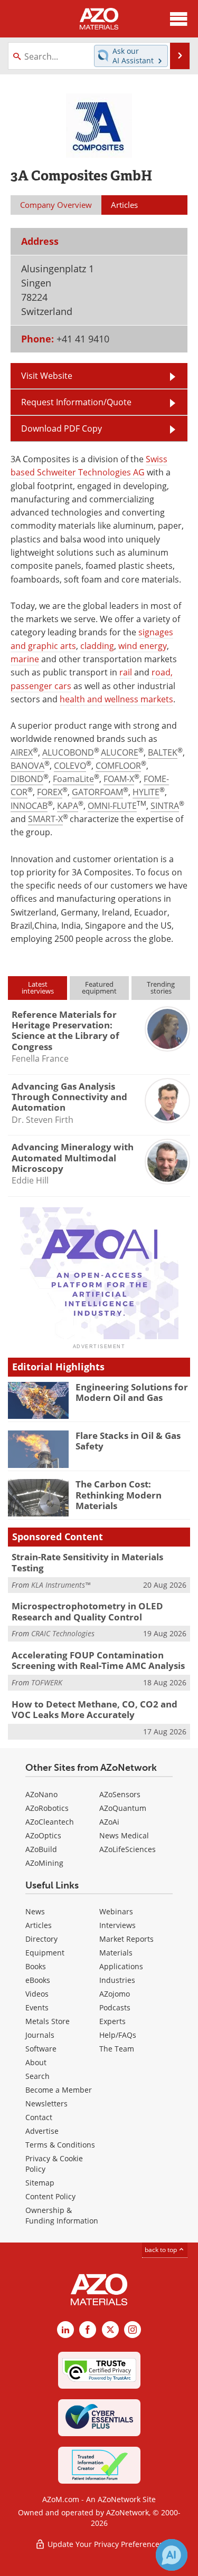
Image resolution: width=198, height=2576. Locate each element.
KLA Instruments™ (61, 1585)
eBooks (38, 1980)
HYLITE (146, 792)
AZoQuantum (123, 1808)
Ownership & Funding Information (62, 2215)
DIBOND (27, 779)
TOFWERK (47, 1682)
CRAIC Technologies (63, 1633)
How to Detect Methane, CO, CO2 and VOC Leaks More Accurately (95, 1709)
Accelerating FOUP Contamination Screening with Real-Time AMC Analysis (98, 1660)
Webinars (116, 1911)
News (35, 1911)
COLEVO (70, 766)
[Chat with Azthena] (172, 2555)
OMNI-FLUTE (112, 806)
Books (36, 1966)
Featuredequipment (99, 988)
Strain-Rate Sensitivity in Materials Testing (87, 1562)
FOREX (50, 792)
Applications (121, 1966)
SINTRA (165, 806)
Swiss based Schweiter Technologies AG (89, 466)
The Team (117, 2049)
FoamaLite (73, 779)
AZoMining (44, 1863)
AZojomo (115, 1994)
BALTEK (163, 752)
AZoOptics (43, 1835)
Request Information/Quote (76, 402)
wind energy (143, 646)
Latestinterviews (38, 988)
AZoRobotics (47, 1808)
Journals (40, 2035)
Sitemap (40, 2183)
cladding (97, 646)
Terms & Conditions (60, 2145)
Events (37, 2007)
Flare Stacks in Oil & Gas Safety (128, 1441)
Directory (41, 1939)
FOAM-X (119, 779)
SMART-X (45, 819)
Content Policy (50, 2196)
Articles (39, 1925)
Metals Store (48, 2021)
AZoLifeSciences (128, 1849)
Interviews (117, 1925)
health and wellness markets (116, 699)
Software (41, 2049)
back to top (162, 2250)
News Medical (124, 1835)
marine (25, 659)
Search (37, 2076)
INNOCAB (29, 806)
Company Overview (56, 205)
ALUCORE (120, 752)
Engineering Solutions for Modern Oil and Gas (132, 1392)
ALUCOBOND (68, 752)
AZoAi (109, 1822)
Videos (37, 1994)
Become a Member (59, 2090)
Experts (112, 2021)
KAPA (68, 806)
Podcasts (115, 2007)
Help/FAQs (118, 2035)
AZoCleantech (50, 1822)
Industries (117, 1980)
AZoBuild (41, 1849)
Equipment (45, 1953)
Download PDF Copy (62, 428)
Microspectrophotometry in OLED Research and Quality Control (87, 1611)
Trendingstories (161, 988)
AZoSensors (120, 1794)
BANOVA (27, 766)
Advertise (42, 2131)
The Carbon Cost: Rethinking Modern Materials (119, 1495)
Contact (39, 2117)
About (36, 2062)
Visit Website (47, 376)
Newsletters (46, 2103)
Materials (116, 1953)
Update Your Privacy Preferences (104, 2544)
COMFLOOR (118, 766)
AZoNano (41, 1794)
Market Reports (126, 1939)
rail (126, 672)
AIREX (22, 752)
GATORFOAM (97, 792)
